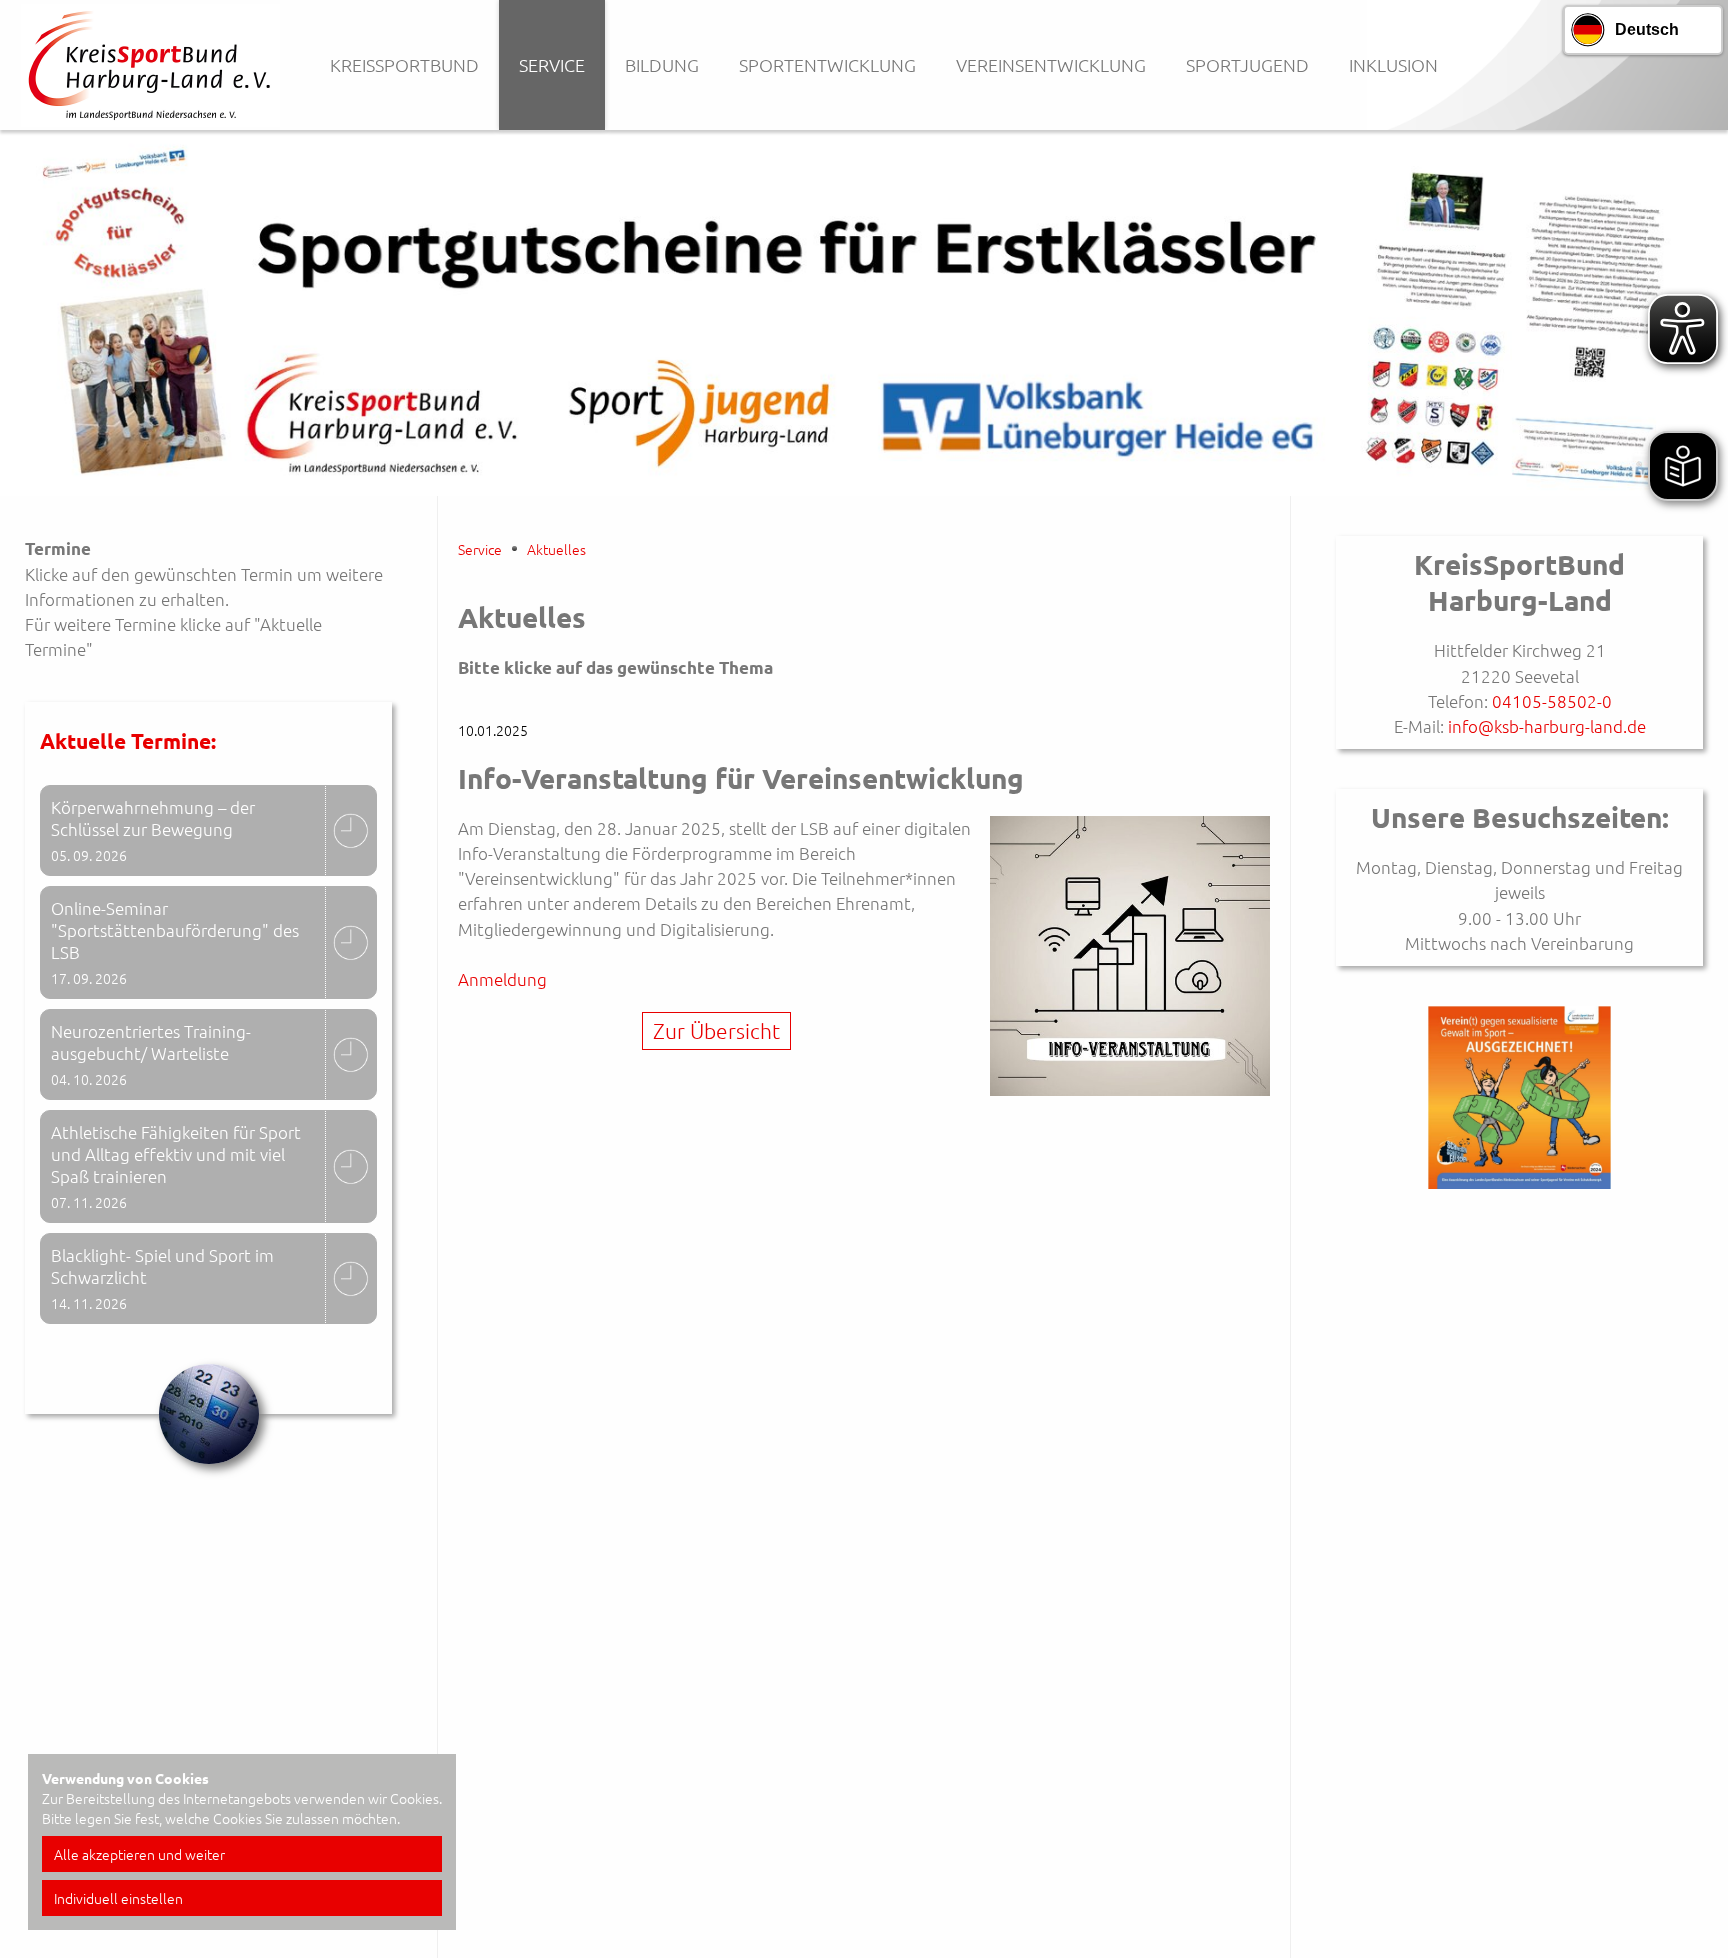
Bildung (662, 64)
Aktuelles (556, 549)
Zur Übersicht (716, 1030)
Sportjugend (1247, 64)
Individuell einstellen (118, 1898)
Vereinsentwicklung (1051, 64)
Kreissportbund (404, 64)
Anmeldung (504, 979)
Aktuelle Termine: (128, 740)
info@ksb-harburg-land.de (1545, 726)
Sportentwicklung (827, 64)
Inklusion (1393, 64)
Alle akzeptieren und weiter (139, 1854)
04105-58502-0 (1552, 701)
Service (552, 64)
